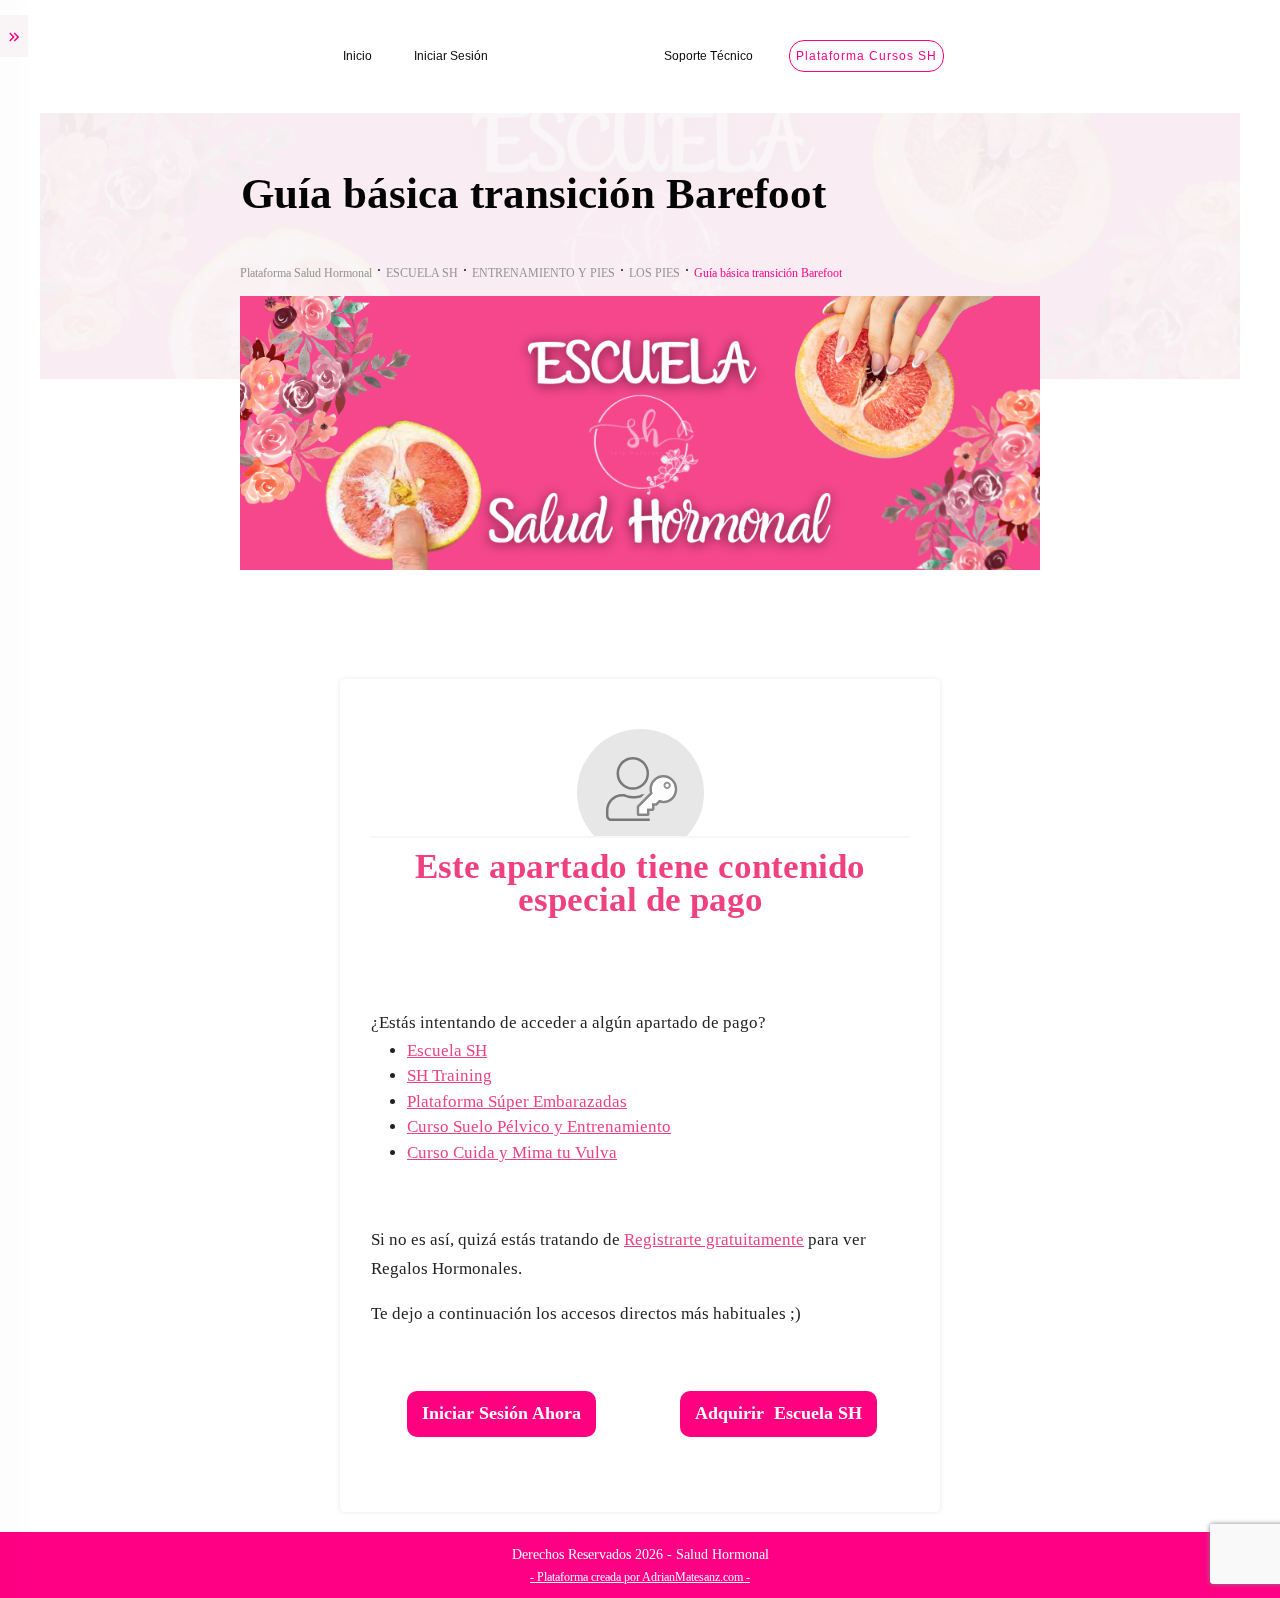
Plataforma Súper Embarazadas (682, 1101)
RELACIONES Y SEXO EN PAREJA (140, 1011)
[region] (260, 1425)
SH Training (614, 1075)
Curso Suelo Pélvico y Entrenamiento (704, 1126)
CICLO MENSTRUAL (95, 368)
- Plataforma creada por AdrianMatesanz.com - (805, 1577)
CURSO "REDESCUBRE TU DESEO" (145, 844)
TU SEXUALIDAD (84, 927)
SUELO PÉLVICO (83, 554)
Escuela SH (612, 1050)
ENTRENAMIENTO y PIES (112, 1261)
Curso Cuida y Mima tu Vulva (677, 1152)
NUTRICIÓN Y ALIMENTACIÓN (129, 1178)
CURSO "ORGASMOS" (102, 1094)
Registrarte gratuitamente (879, 1239)
